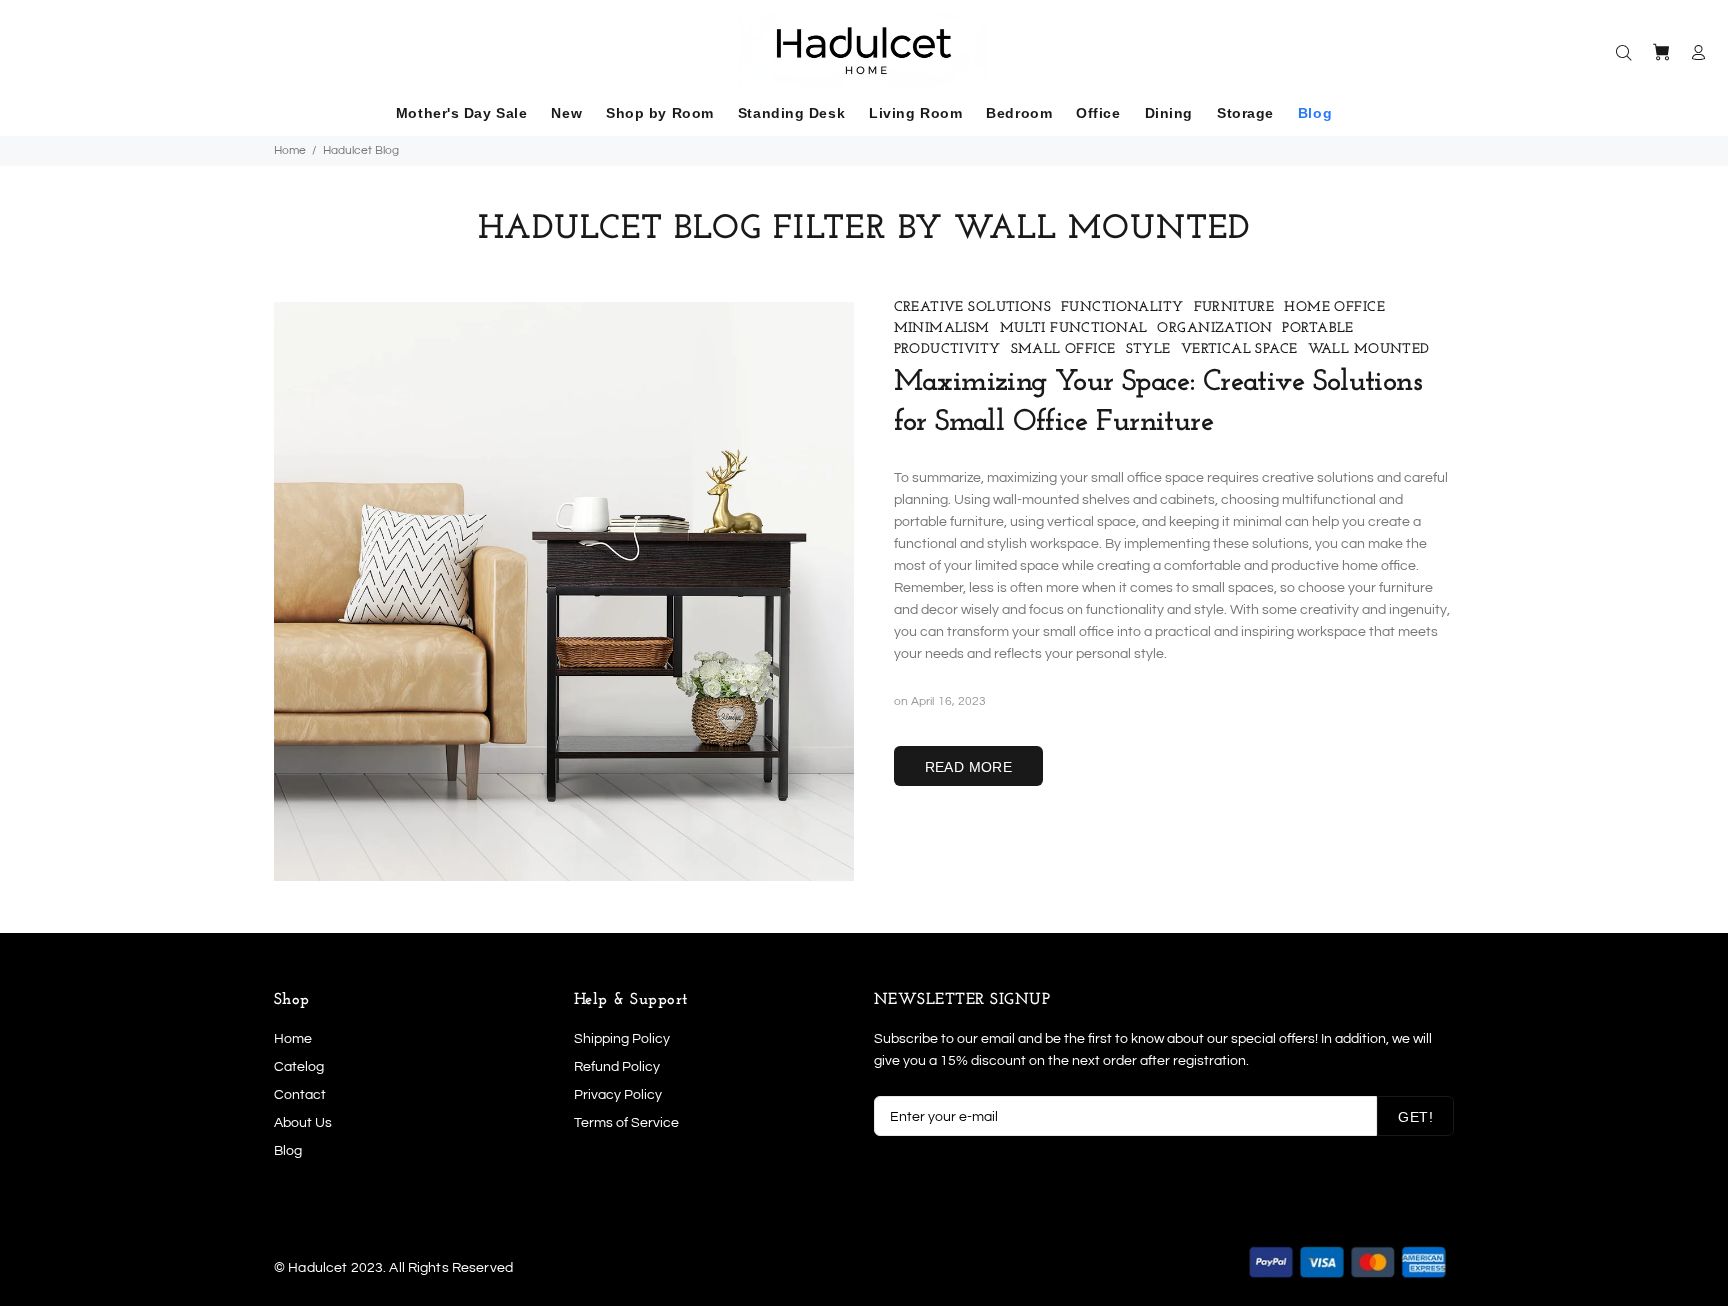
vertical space (1239, 349)
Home (290, 150)
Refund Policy (617, 1067)
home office (1334, 307)
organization (1214, 328)
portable (1317, 328)
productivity (947, 349)
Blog (288, 1151)
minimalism (942, 328)
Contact (300, 1095)
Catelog (299, 1067)
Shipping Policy (622, 1039)
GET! (1415, 1117)
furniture (1234, 307)
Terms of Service (626, 1123)
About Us (303, 1123)
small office (1063, 349)
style (1148, 349)
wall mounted (1369, 349)
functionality (1122, 307)
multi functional (1074, 328)
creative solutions (973, 307)
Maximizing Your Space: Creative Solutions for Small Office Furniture (1158, 402)
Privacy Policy (618, 1095)
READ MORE (969, 767)
